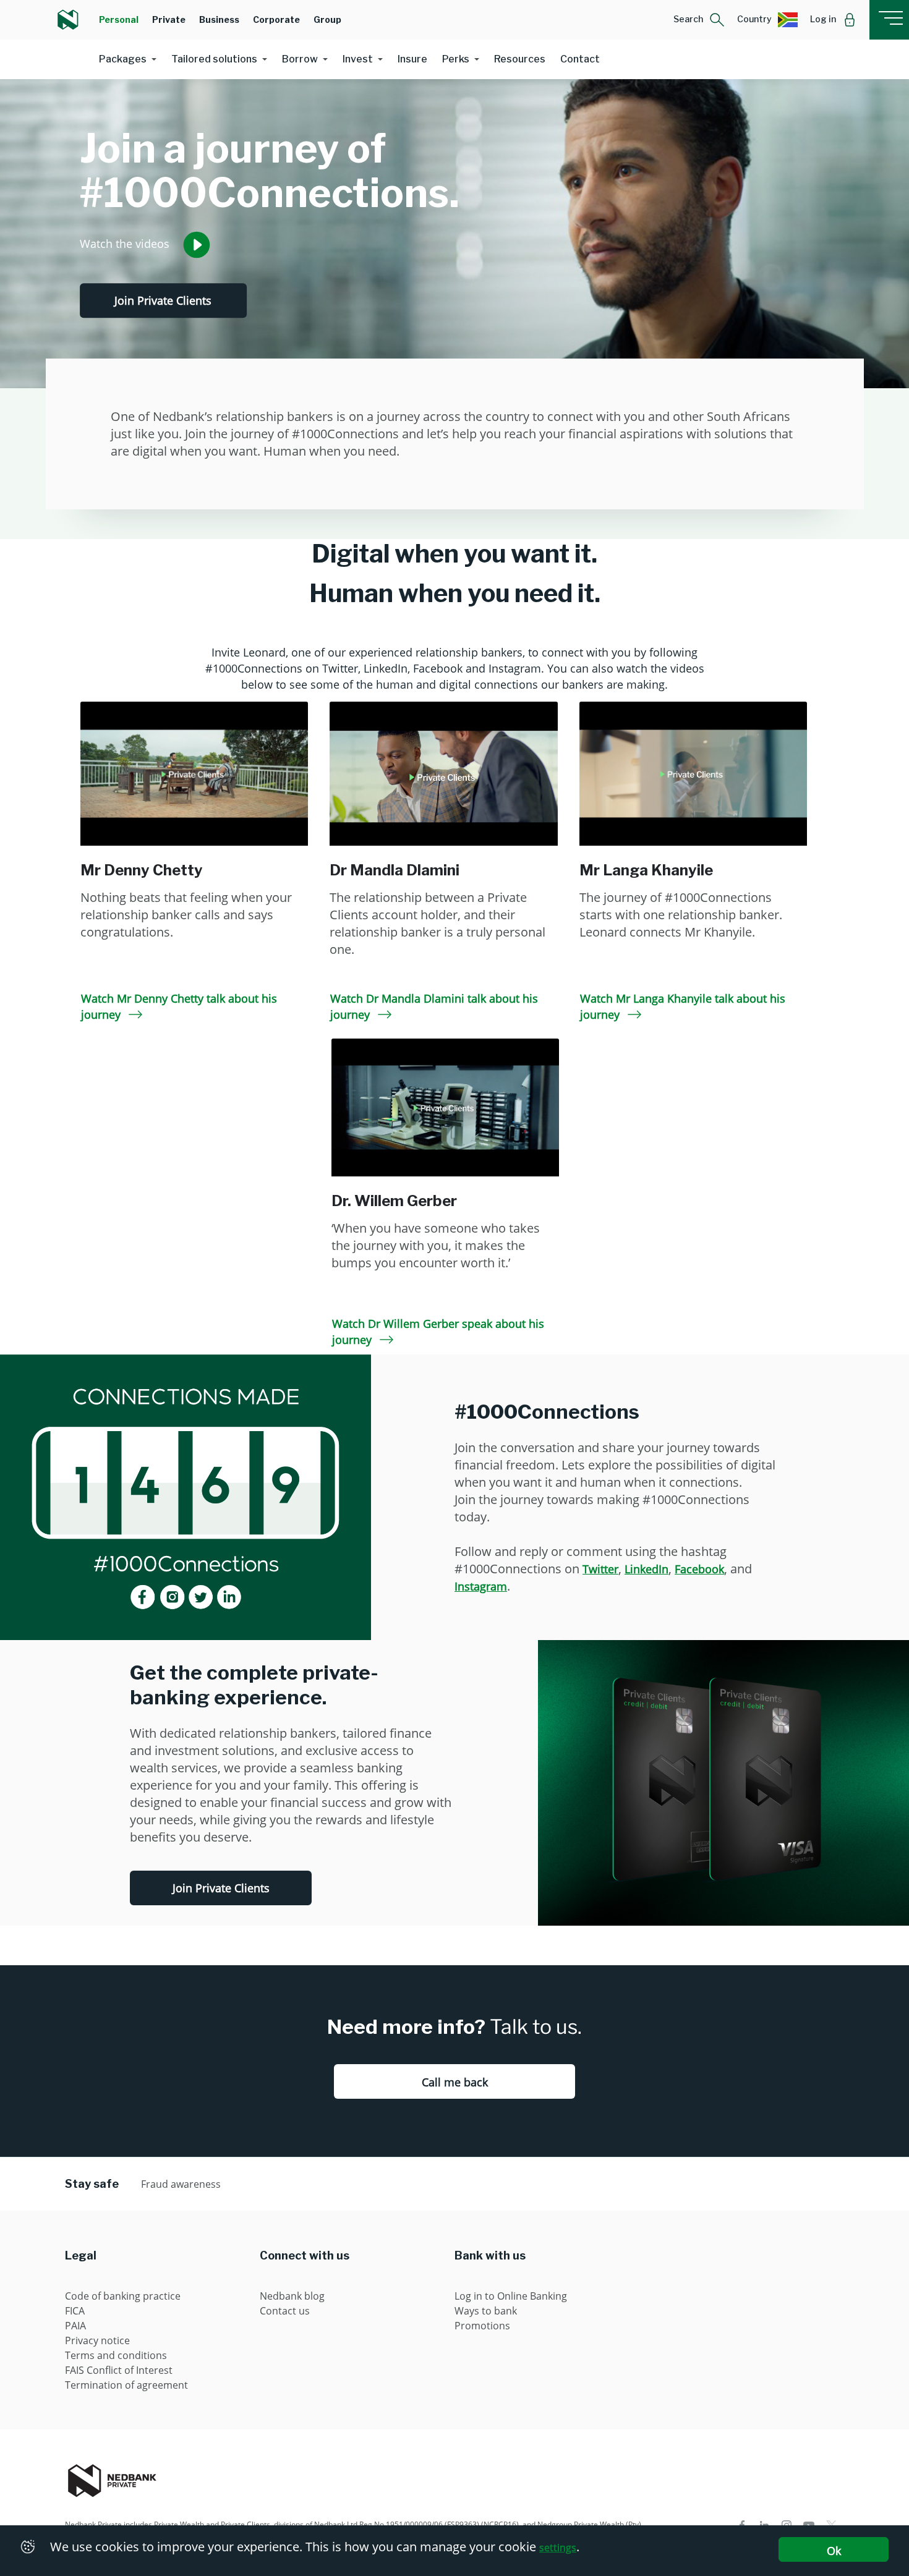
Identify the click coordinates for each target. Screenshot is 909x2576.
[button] (699, 20)
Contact (580, 59)
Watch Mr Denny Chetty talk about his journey (179, 1006)
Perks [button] (456, 59)
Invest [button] (358, 59)
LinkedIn (647, 1569)
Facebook (699, 1569)
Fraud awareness (181, 2184)
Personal (119, 19)
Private (169, 19)
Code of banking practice (123, 2296)
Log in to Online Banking (511, 2296)
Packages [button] (123, 59)
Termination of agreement (126, 2385)
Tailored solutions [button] (214, 59)
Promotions (482, 2326)
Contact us (285, 2311)
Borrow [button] (300, 59)
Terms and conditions (116, 2355)
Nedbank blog (292, 2296)
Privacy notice (97, 2340)
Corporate (276, 19)
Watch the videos (126, 243)
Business (219, 19)
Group (327, 19)
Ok (834, 2551)
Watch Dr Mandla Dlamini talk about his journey (434, 1006)
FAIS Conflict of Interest (119, 2370)
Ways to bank (486, 2311)
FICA (75, 2311)
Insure (412, 59)
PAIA (75, 2326)
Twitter (600, 1569)
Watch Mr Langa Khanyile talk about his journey (683, 1006)
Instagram (481, 1586)
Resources (520, 59)
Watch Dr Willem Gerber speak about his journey (438, 1332)
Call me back (455, 2082)
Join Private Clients (163, 300)
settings (558, 2548)
